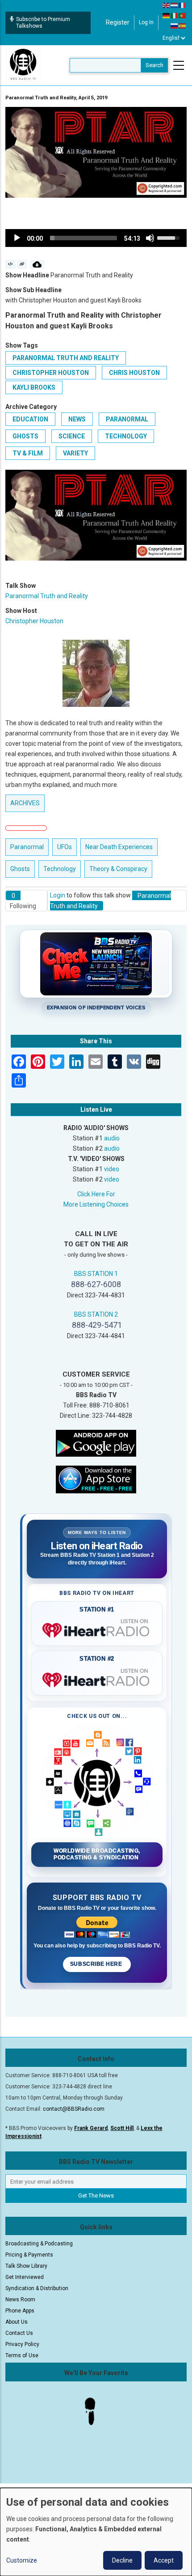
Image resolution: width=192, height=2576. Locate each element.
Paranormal (127, 419)
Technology (126, 436)
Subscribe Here (97, 1964)
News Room (20, 2300)
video (112, 1169)
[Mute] (150, 238)
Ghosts (25, 436)
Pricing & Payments (29, 2255)
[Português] (183, 15)
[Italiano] (175, 15)
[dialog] (96, 2532)
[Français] (183, 5)
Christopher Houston (51, 373)
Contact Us (19, 2333)
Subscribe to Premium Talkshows (43, 23)
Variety (75, 453)
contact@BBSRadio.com (74, 2109)
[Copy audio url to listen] (22, 264)
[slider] (83, 238)
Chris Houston (134, 373)
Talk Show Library (26, 2266)
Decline (122, 2560)
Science (72, 436)
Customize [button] (22, 2560)
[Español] (183, 26)
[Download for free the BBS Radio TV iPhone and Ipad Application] (96, 1479)
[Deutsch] (167, 15)
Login (58, 895)
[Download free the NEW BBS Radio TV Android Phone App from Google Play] (96, 1443)
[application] (96, 238)
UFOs (65, 847)
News (77, 419)
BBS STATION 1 (96, 1274)
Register (118, 22)
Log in (146, 22)
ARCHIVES (25, 803)
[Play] (17, 238)
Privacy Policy (22, 2344)
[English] (167, 5)
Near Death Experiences (119, 847)
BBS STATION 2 (96, 1314)
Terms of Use (22, 2355)
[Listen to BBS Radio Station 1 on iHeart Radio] (97, 1628)
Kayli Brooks (34, 387)
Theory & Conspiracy (118, 869)
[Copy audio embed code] (10, 264)
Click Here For (96, 1194)
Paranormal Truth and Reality (66, 358)
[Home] (23, 65)
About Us (17, 2322)
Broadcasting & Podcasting (39, 2244)
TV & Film (28, 453)
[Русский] (175, 26)
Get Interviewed (25, 2277)
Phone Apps (20, 2311)
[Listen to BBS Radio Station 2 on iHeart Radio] (97, 1678)
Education (30, 419)
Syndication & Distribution (37, 2288)
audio (112, 1138)
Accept (164, 2560)
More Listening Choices (96, 1204)
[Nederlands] (175, 5)
